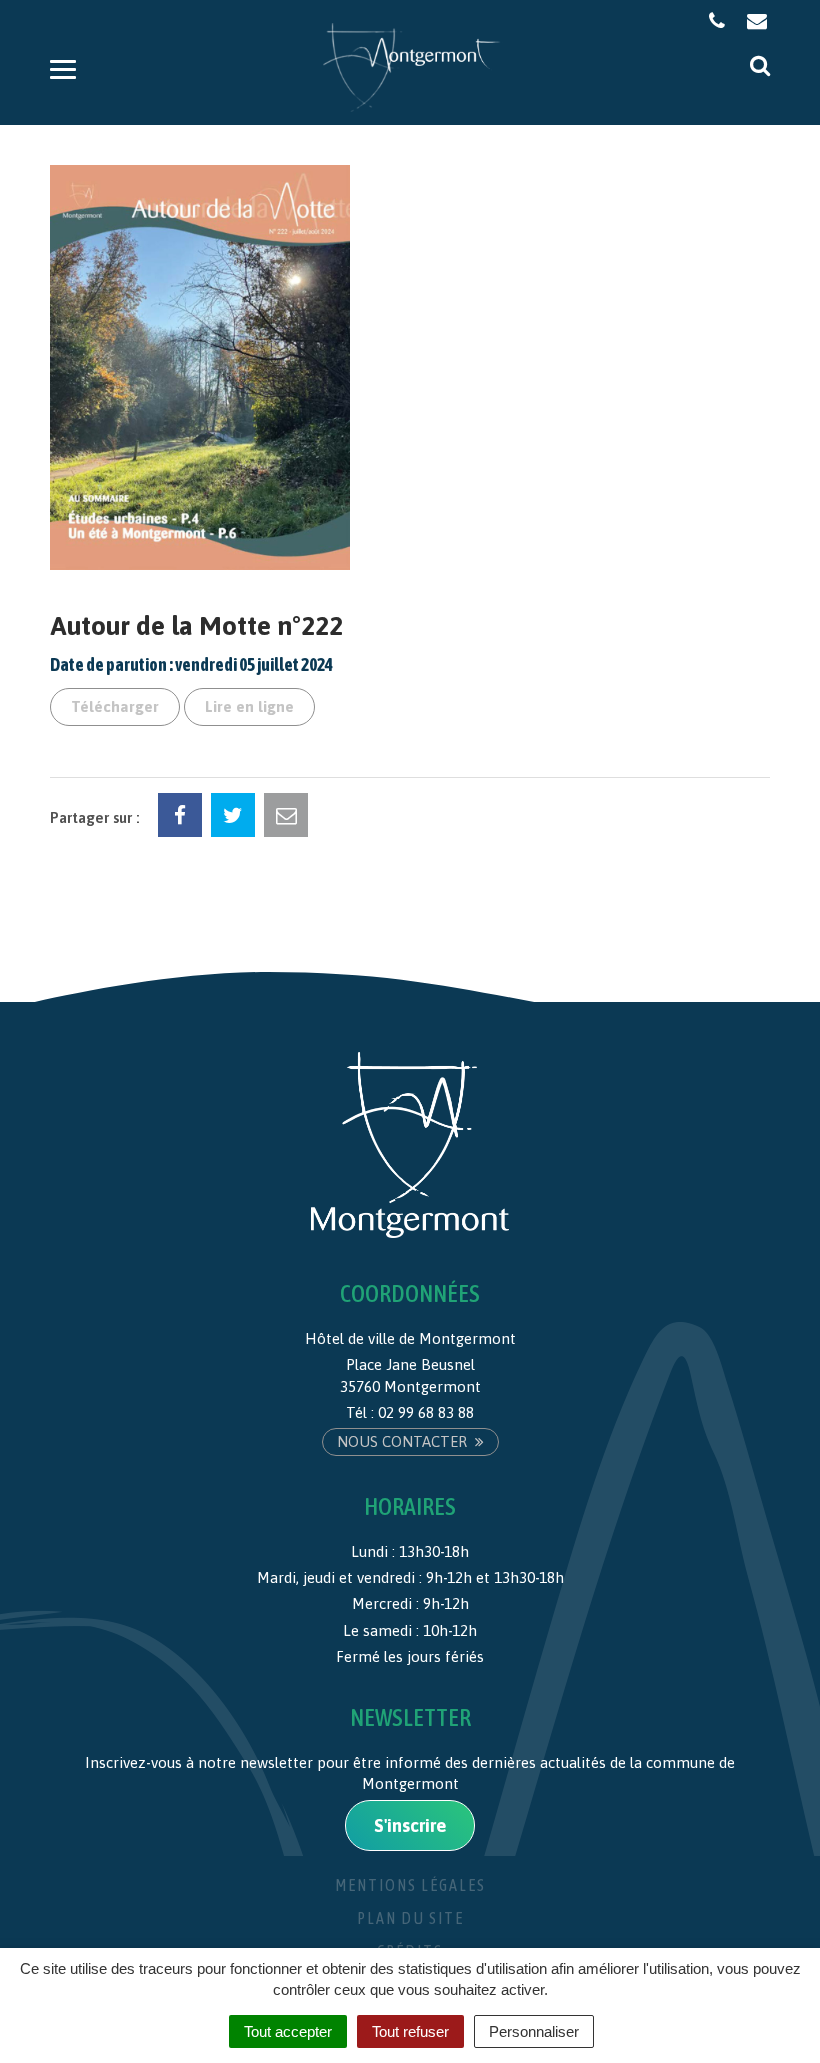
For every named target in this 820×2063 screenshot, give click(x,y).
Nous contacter (404, 1441)
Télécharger (115, 706)
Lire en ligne (249, 706)
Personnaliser (534, 2031)
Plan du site (410, 1918)
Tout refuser (410, 2031)
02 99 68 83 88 (426, 1412)
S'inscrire (410, 1825)
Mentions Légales (410, 1885)
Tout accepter (288, 2031)
